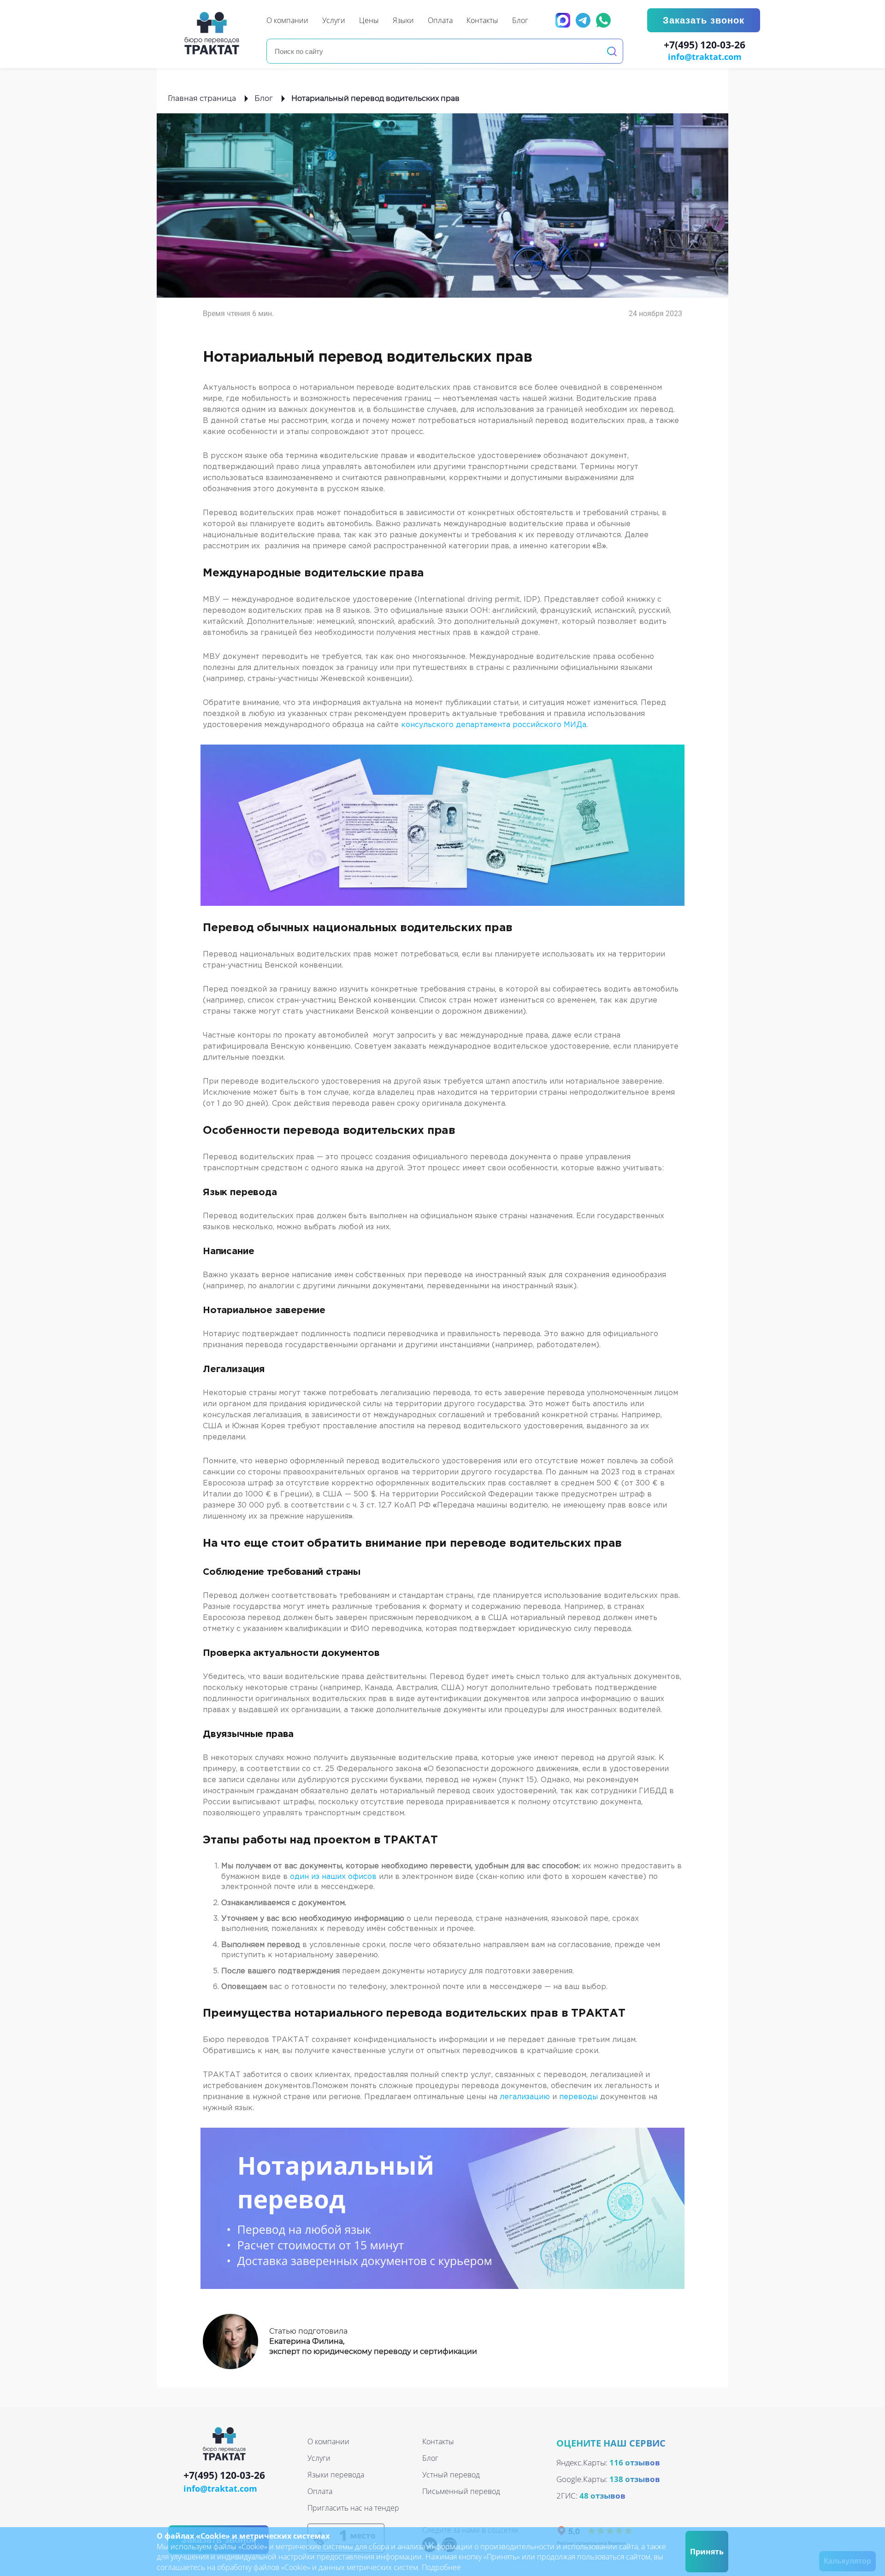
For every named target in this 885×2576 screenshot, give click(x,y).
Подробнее (441, 2567)
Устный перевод (451, 2475)
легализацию (525, 2097)
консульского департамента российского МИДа (494, 725)
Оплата (320, 2491)
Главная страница (202, 98)
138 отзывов (635, 2479)
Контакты (438, 2441)
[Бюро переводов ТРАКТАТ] (214, 33)
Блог (264, 98)
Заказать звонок (704, 20)
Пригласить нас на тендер (353, 2508)
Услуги (319, 2458)
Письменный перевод (461, 2491)
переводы (578, 2097)
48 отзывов (602, 2496)
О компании (328, 2441)
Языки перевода (336, 2475)
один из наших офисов (332, 1877)
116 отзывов (635, 2462)
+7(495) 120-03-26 (705, 45)
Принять (707, 2552)
